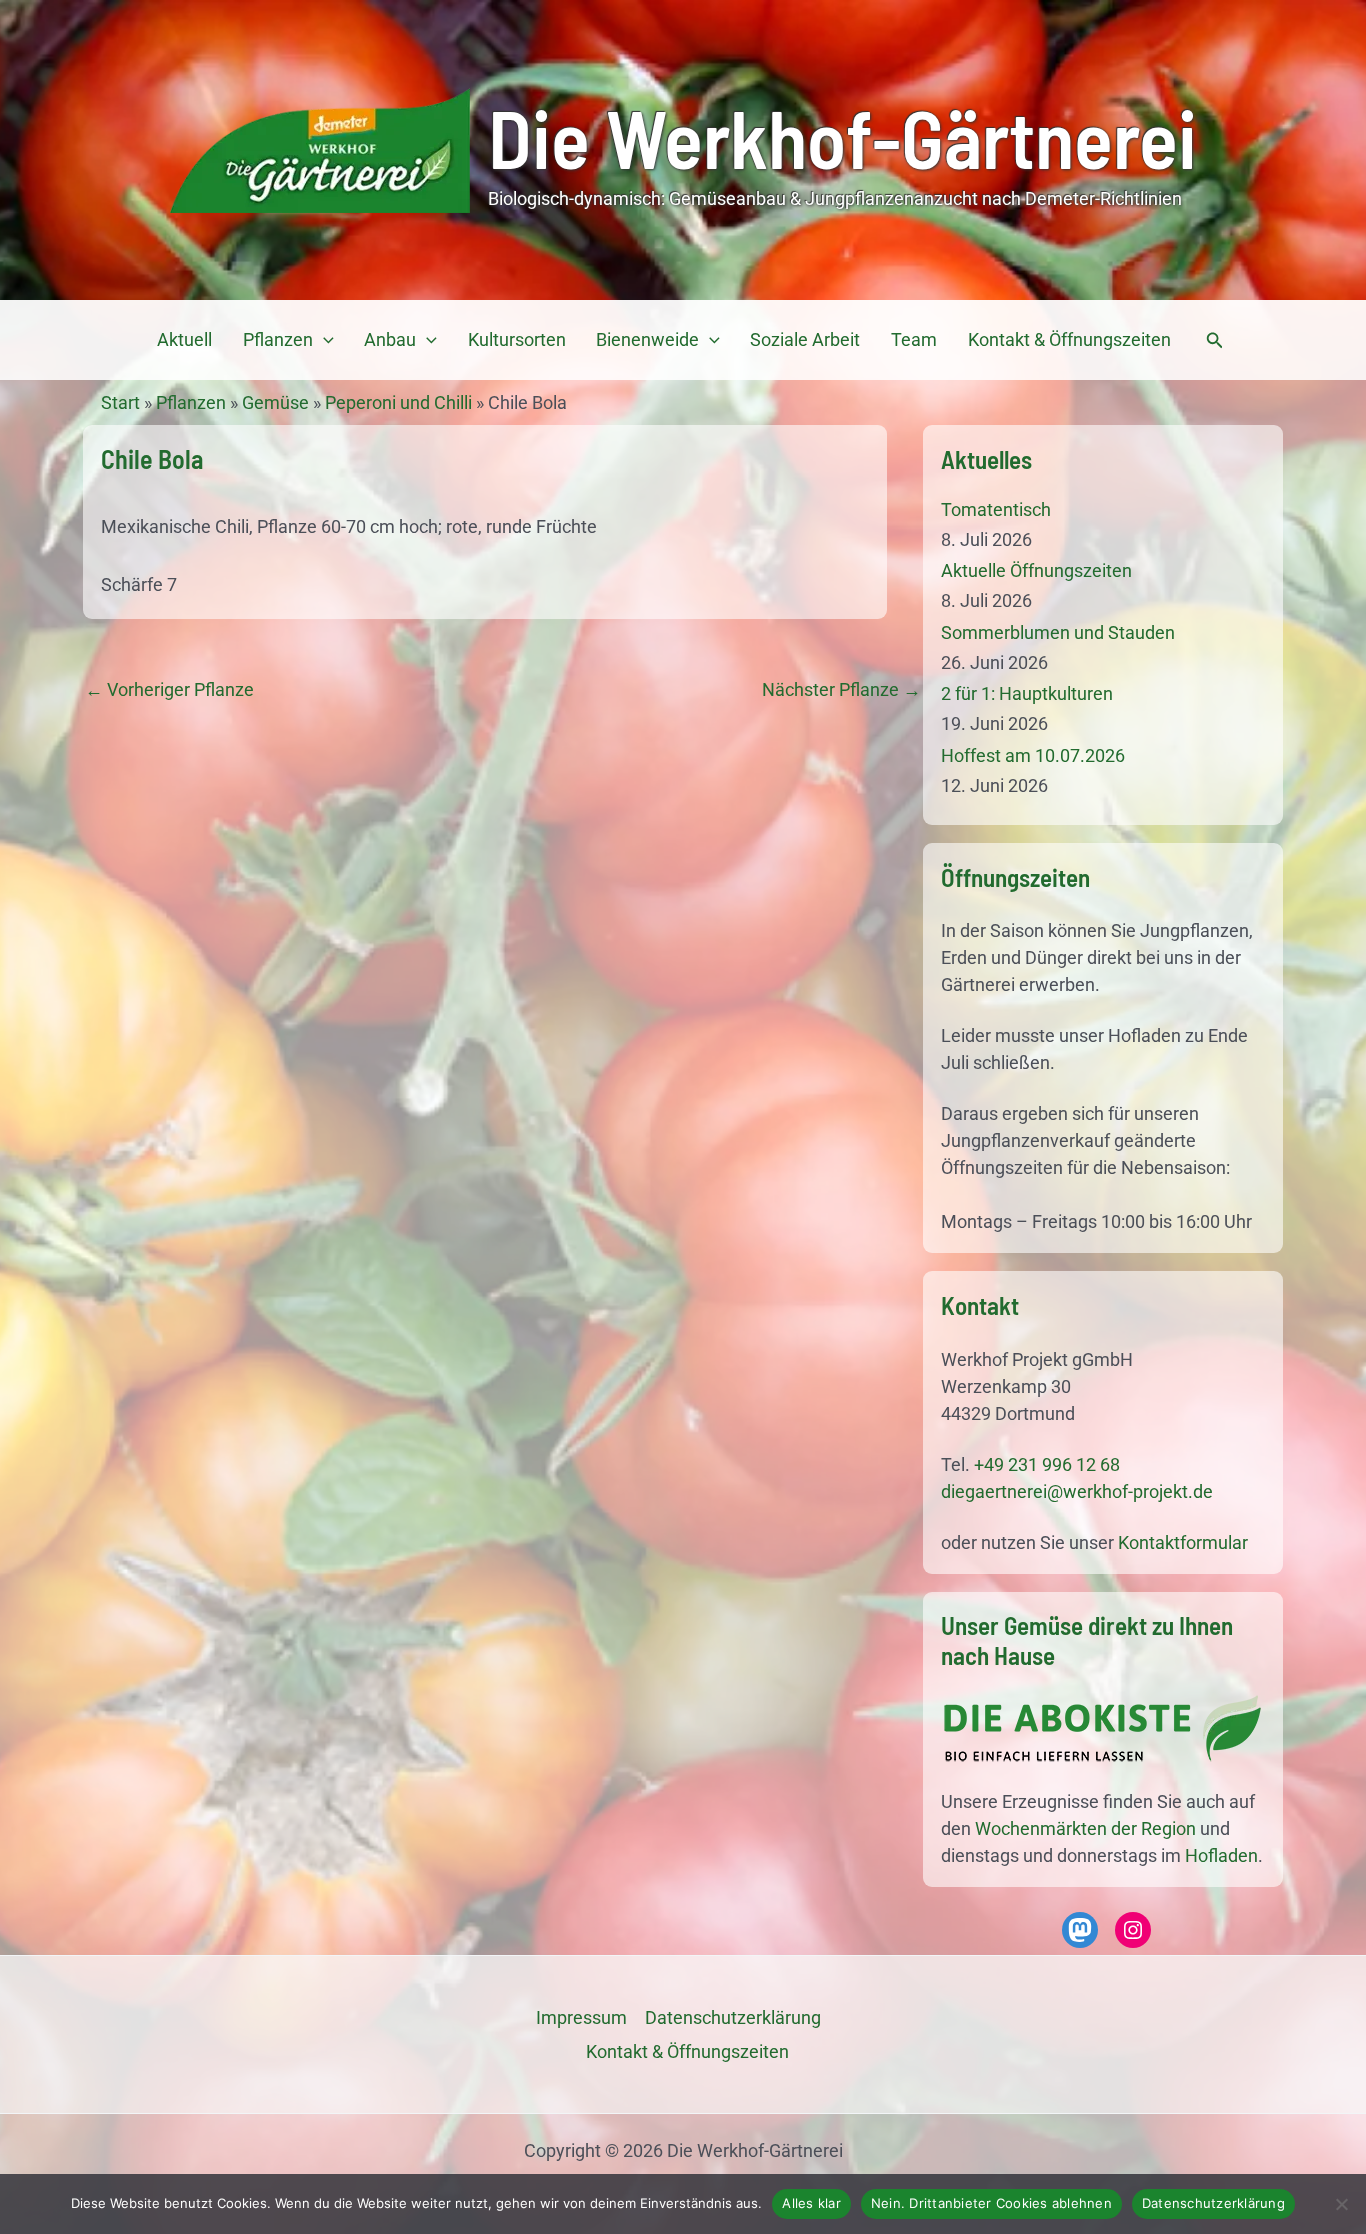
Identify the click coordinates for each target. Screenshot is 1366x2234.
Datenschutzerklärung (1213, 2203)
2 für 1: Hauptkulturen (1027, 693)
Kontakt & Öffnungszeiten (1069, 339)
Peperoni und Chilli (398, 402)
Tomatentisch (996, 509)
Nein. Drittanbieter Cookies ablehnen (991, 2203)
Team (914, 339)
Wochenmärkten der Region (1085, 1828)
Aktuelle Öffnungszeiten (1036, 570)
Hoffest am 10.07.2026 (1033, 755)
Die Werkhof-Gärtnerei (842, 137)
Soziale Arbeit (805, 339)
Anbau (390, 339)
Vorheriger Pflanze (169, 690)
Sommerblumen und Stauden (1058, 632)
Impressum (581, 2017)
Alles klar (811, 2203)
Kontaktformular (1183, 1542)
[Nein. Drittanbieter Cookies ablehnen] (1341, 2204)
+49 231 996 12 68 (1047, 1464)
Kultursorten (517, 339)
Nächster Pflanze (841, 690)
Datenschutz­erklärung (733, 2017)
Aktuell (184, 339)
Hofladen (1221, 1855)
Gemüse (275, 402)
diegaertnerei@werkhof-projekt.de (1077, 1491)
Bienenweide (647, 339)
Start (120, 402)
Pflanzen (278, 339)
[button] (323, 340)
